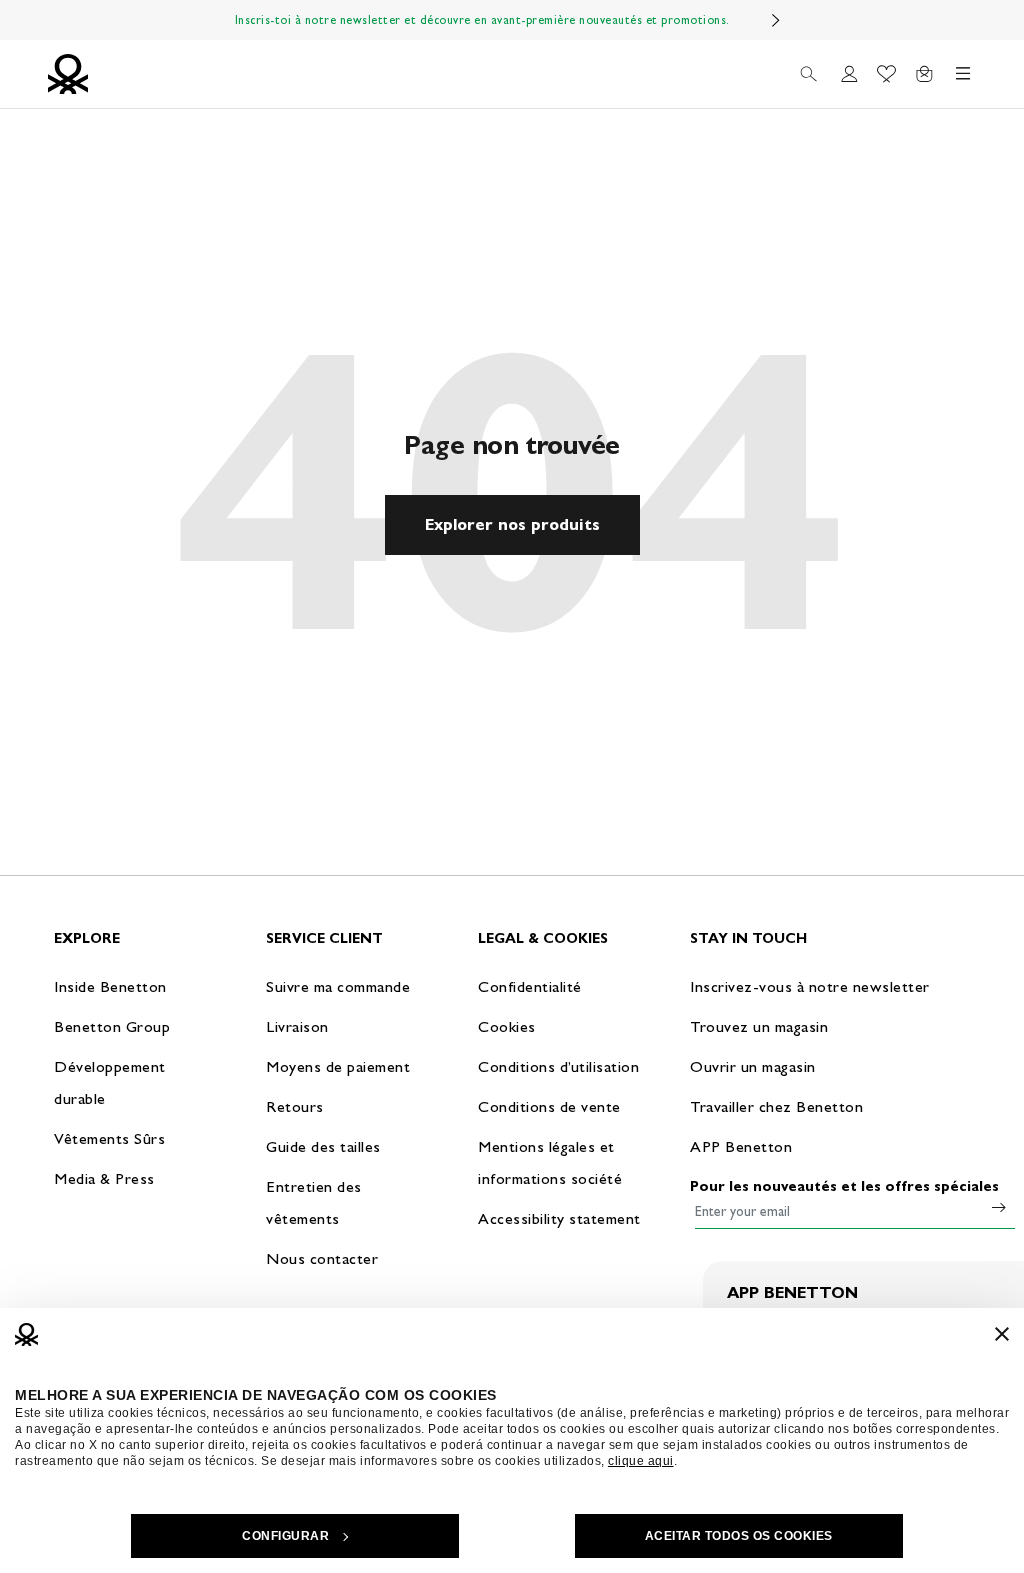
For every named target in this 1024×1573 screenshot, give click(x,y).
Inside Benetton (110, 986)
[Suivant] (776, 20)
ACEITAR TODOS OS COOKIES (739, 1536)
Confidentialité (530, 986)
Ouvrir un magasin (753, 1066)
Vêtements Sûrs (109, 1138)
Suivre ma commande (338, 986)
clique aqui (641, 1461)
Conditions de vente (549, 1106)
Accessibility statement (559, 1218)
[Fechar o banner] (1002, 1334)
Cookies (507, 1026)
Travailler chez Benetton (776, 1106)
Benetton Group (112, 1026)
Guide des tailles (323, 1146)
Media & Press (104, 1178)
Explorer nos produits (512, 524)
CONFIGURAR (285, 1536)
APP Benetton (741, 1146)
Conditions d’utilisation (558, 1066)
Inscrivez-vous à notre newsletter (810, 986)
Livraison (297, 1026)
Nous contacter (322, 1258)
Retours (295, 1106)
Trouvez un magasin (759, 1026)
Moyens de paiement (338, 1066)
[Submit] (999, 1207)
